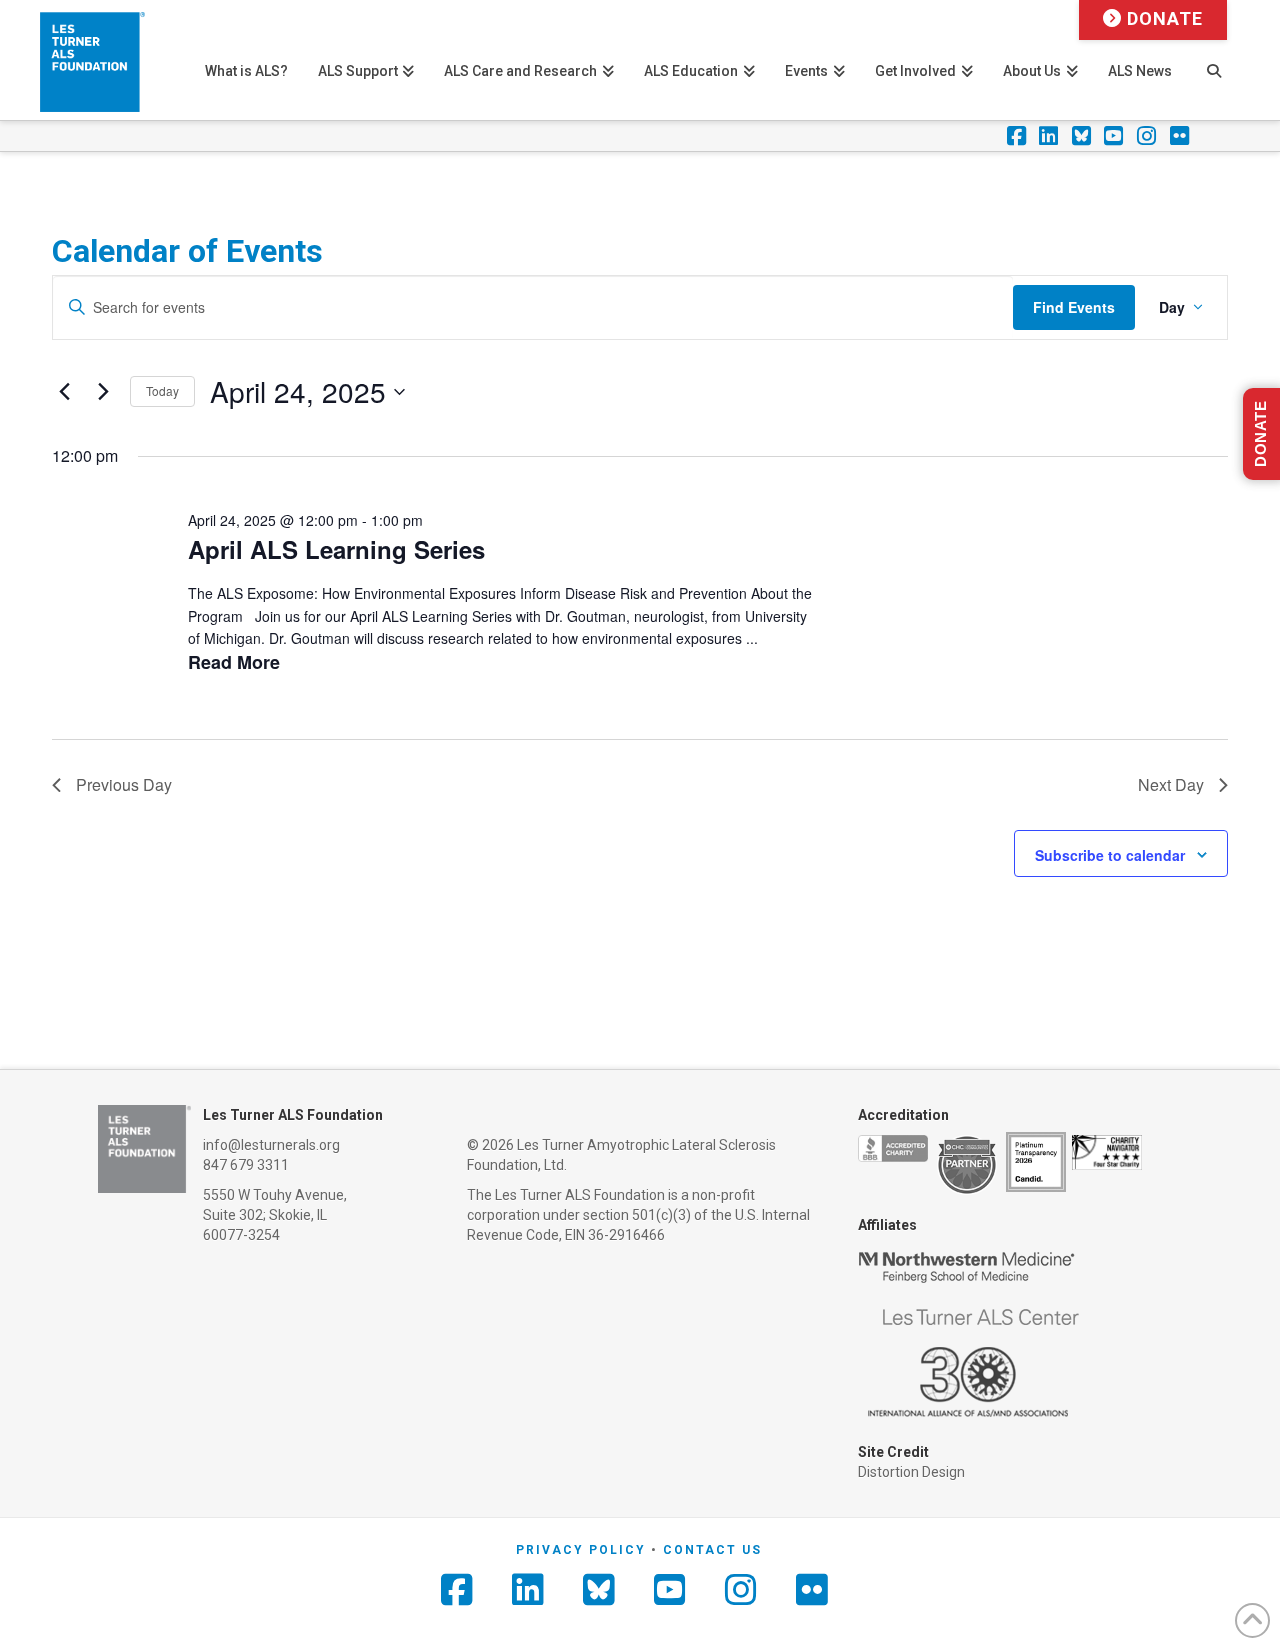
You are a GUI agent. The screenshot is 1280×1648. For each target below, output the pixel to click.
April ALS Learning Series (336, 549)
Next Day (1171, 784)
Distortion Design (911, 1472)
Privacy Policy (581, 1550)
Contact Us (712, 1550)
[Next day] (103, 392)
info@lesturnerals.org (271, 1145)
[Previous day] (64, 392)
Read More (234, 662)
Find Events (1074, 307)
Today (162, 390)
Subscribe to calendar (1110, 855)
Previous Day (124, 784)
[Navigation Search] (1213, 60)
